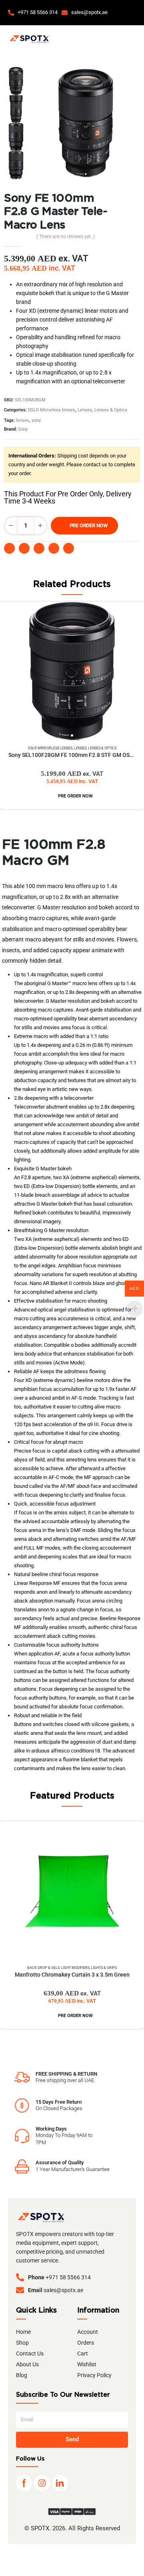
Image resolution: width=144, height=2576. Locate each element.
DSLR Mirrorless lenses (52, 410)
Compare (128, 615)
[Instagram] (42, 2483)
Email (54, 548)
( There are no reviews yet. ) (66, 237)
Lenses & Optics (111, 410)
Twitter (24, 548)
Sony (23, 429)
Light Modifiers (75, 1968)
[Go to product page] (72, 671)
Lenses (85, 410)
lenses (23, 420)
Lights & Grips (104, 1968)
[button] (131, 13)
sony (36, 420)
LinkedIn (39, 548)
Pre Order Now (89, 525)
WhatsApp (69, 548)
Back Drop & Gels (43, 1968)
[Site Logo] (29, 39)
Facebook (9, 548)
